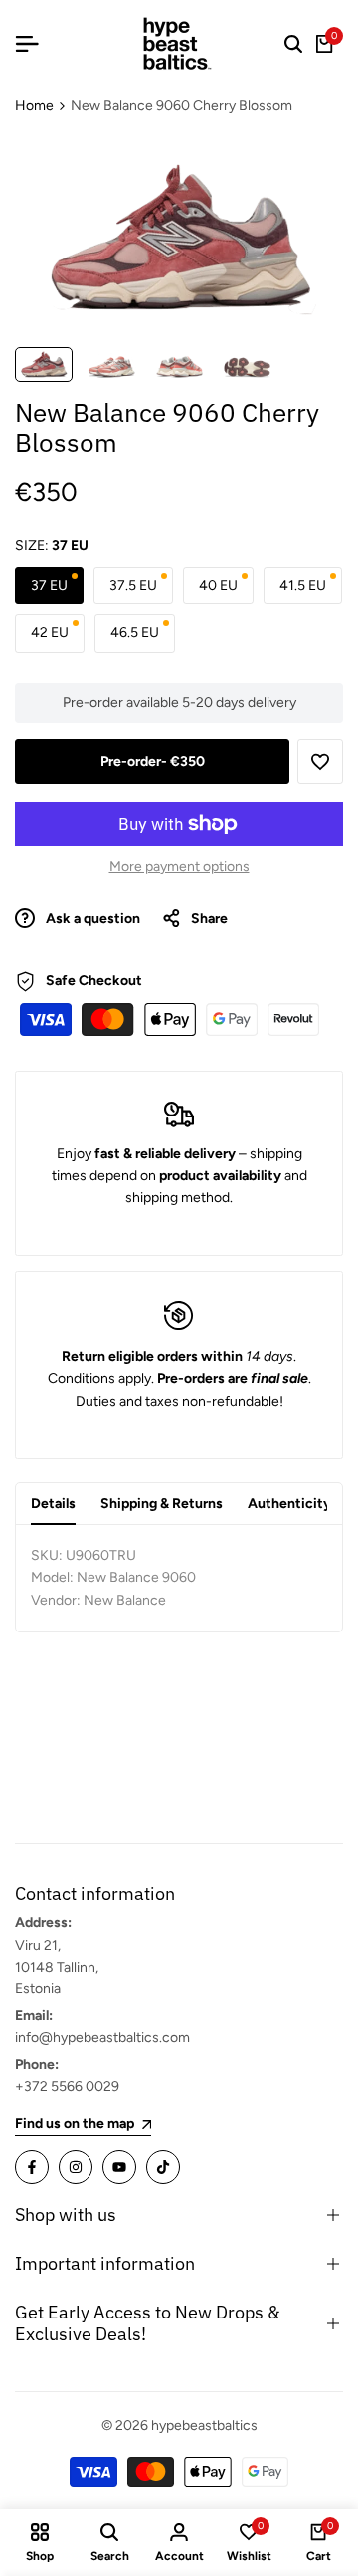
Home (34, 106)
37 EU (49, 585)
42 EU (50, 633)
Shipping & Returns (162, 1504)
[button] (320, 762)
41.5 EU (303, 585)
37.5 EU (133, 585)
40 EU (218, 585)
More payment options (179, 866)
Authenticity (289, 1504)
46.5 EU (135, 633)
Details (53, 1504)
